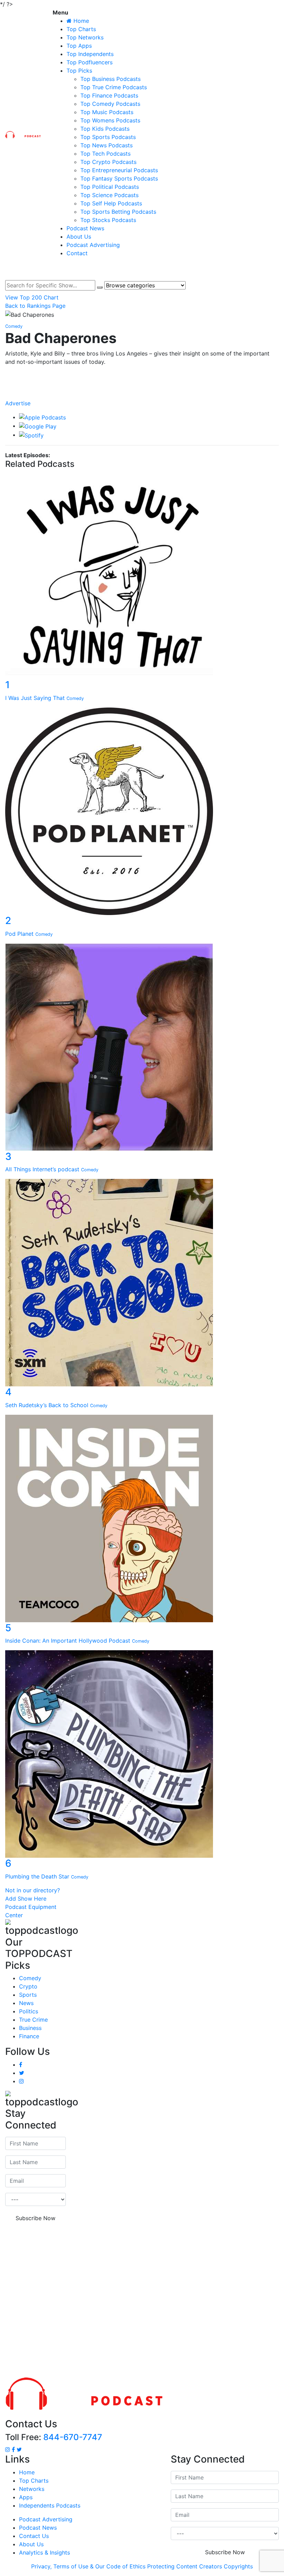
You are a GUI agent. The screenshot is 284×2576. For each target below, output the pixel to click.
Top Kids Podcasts (105, 129)
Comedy (30, 1978)
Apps (26, 2497)
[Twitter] (142, 389)
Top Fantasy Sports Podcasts (119, 178)
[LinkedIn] (142, 382)
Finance (29, 2036)
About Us (79, 237)
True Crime (33, 2020)
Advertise (18, 403)
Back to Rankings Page (35, 306)
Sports (28, 1995)
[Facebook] (142, 375)
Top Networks (85, 37)
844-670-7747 (73, 2437)
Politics (29, 2011)
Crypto (28, 1986)
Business (30, 2028)
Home (27, 2472)
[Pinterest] (142, 396)
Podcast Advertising (93, 245)
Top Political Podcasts (110, 187)
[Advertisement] (142, 2300)
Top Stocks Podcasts (108, 220)
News (26, 2003)
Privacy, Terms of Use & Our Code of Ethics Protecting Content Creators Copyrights (142, 2566)
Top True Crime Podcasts (114, 87)
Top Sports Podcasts (108, 137)
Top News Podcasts (106, 145)
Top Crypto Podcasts (108, 162)
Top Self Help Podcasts (111, 203)
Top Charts (81, 29)
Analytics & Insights (45, 2552)
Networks (32, 2489)
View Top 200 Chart (32, 297)
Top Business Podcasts (110, 79)
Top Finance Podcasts (109, 95)
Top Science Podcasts (109, 195)
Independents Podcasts (50, 2505)
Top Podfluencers (90, 62)
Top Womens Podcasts (110, 120)
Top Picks (79, 71)
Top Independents (90, 54)
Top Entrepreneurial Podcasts (119, 170)
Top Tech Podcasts (105, 154)
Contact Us (34, 2536)
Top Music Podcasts (107, 112)
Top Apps (79, 46)
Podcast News (85, 228)
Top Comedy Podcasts (110, 104)
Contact (77, 253)
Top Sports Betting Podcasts (118, 212)
